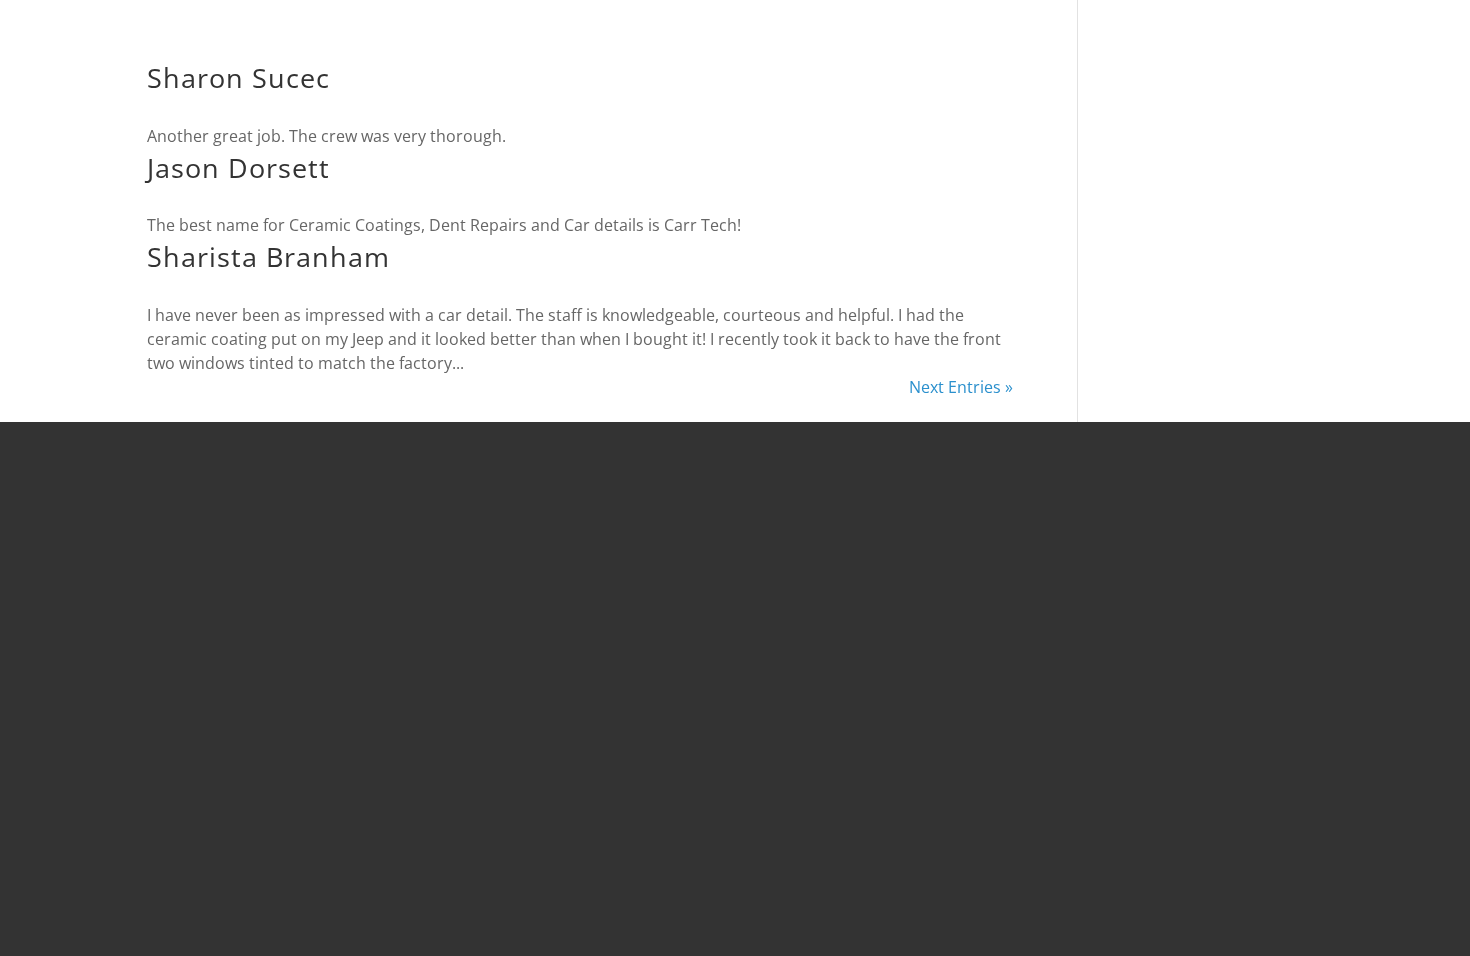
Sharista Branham (268, 256)
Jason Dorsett (238, 167)
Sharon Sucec (238, 77)
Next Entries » (961, 387)
